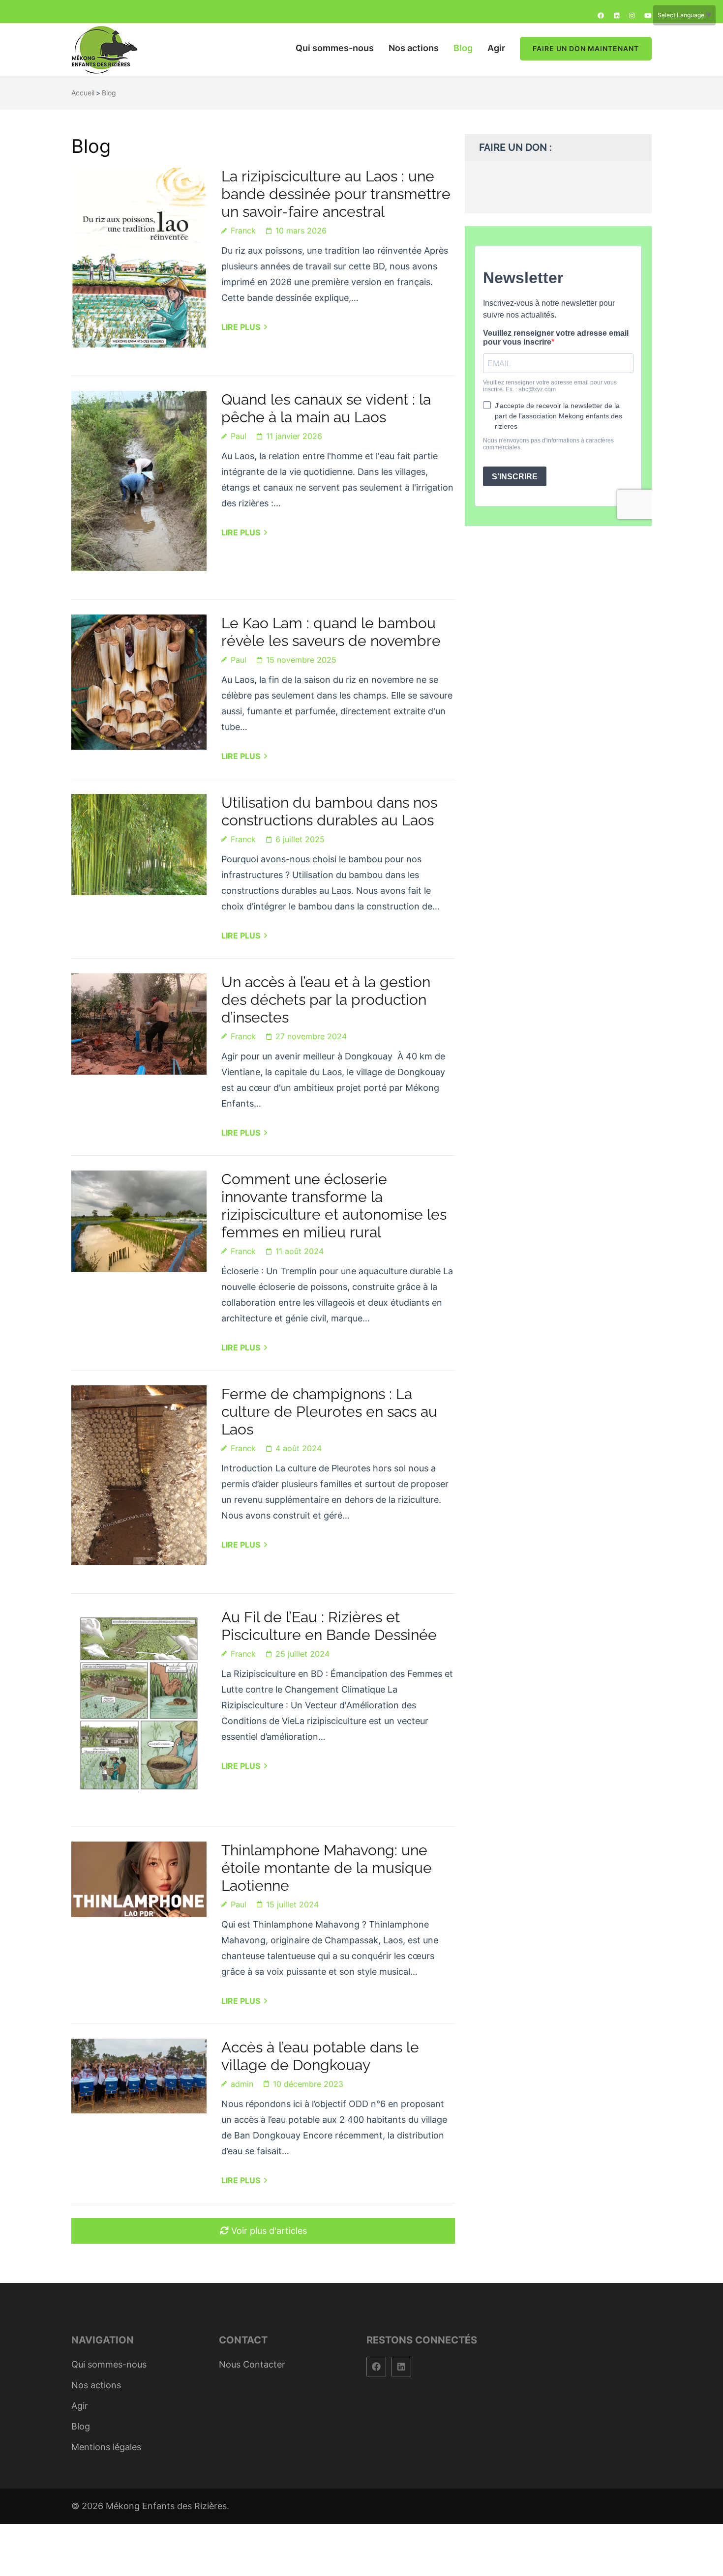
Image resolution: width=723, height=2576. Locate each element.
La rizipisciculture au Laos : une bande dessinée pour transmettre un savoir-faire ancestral (336, 194)
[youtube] (648, 15)
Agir (496, 48)
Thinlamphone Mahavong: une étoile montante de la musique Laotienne (327, 1868)
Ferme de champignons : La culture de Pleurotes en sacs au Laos (329, 1412)
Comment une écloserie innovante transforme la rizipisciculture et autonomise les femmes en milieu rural (334, 1206)
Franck (243, 231)
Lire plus (241, 327)
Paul (239, 436)
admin (242, 2084)
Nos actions (414, 48)
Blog (463, 48)
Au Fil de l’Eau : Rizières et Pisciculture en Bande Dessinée (329, 1626)
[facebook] (601, 15)
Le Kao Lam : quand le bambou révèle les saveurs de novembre (331, 632)
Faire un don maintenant (586, 48)
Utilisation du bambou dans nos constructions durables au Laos (329, 811)
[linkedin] (617, 15)
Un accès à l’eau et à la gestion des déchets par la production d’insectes (326, 1000)
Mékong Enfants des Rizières (166, 2506)
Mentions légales (106, 2447)
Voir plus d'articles (269, 2231)
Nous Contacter (252, 2364)
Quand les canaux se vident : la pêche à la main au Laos (326, 408)
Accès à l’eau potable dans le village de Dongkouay (320, 2056)
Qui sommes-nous (335, 48)
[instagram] (632, 15)
